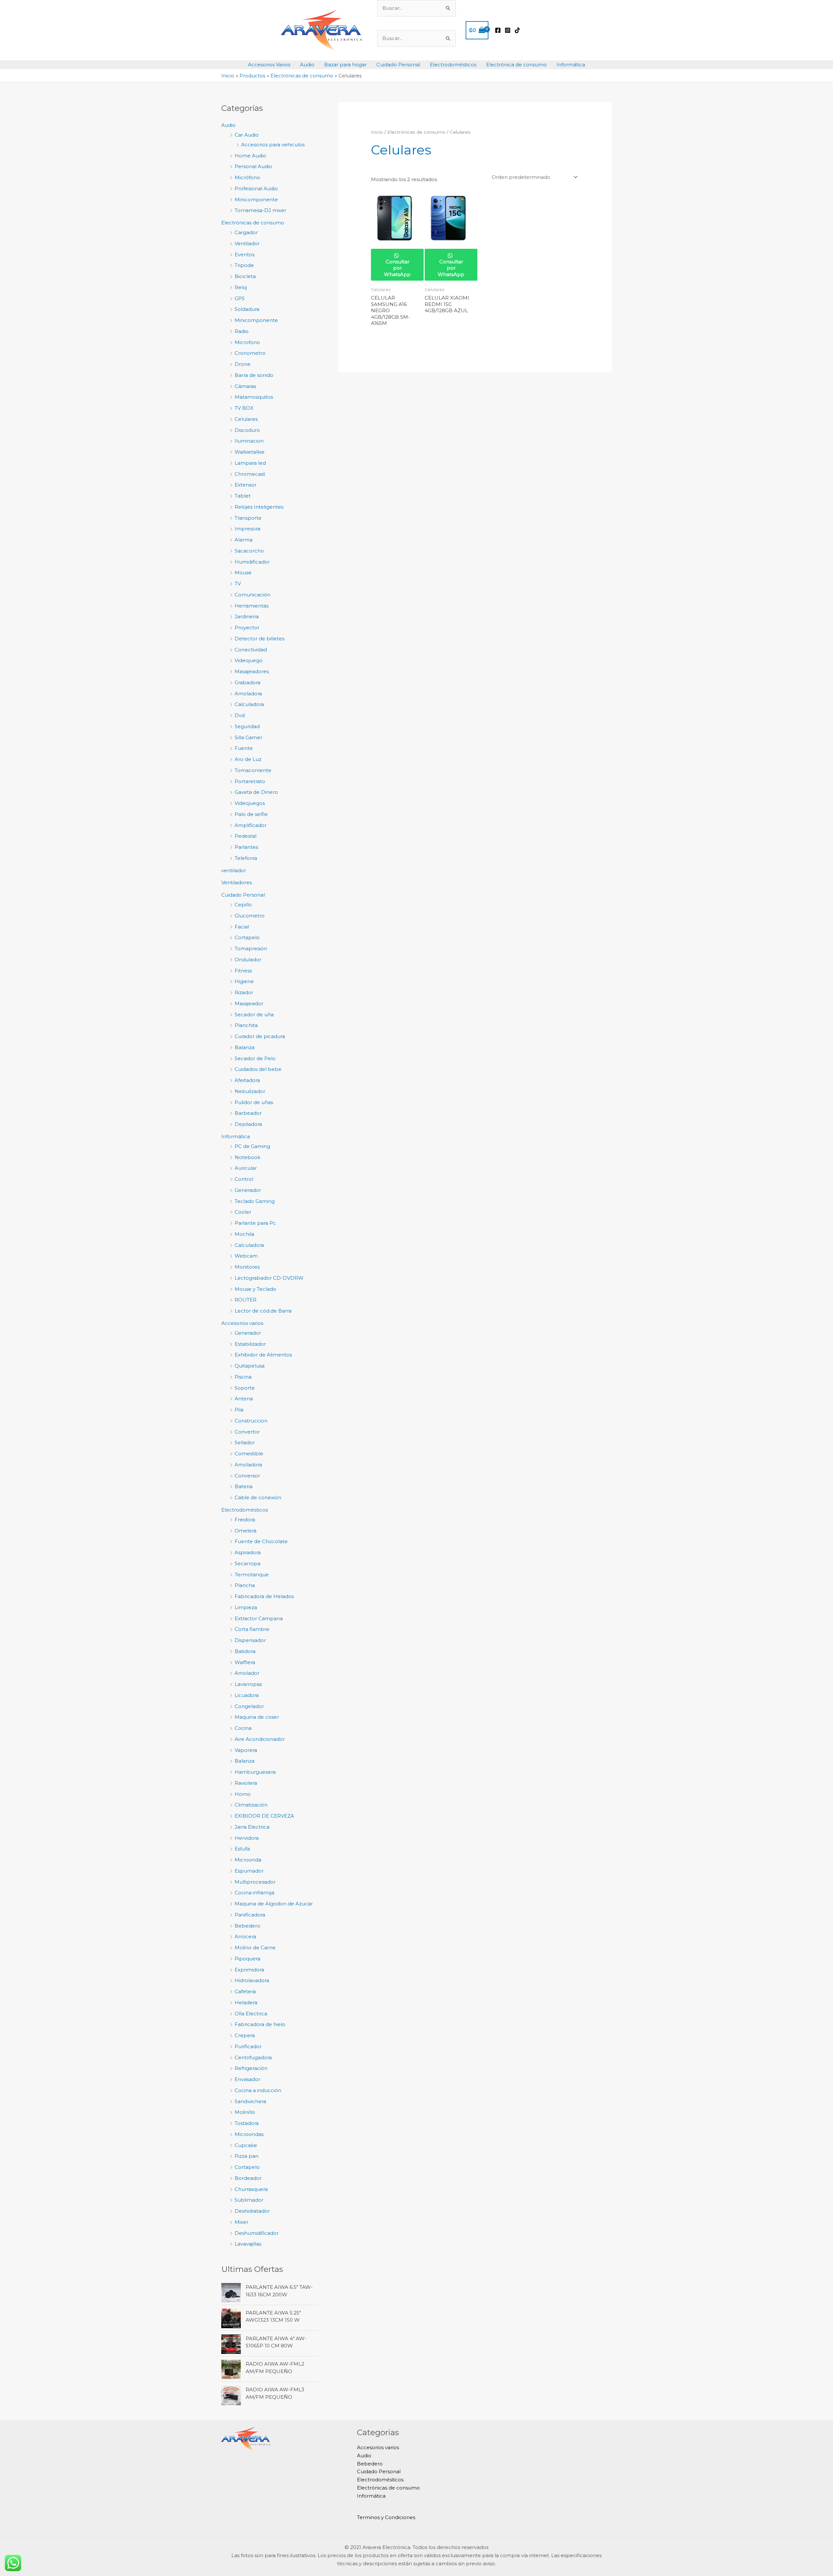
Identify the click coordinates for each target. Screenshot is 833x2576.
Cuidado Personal (398, 65)
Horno (243, 1794)
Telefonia (246, 858)
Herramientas (252, 606)
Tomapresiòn (251, 948)
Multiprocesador (255, 1882)
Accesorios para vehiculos (273, 145)
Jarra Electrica (252, 1827)
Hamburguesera (255, 1772)
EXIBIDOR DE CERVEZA (264, 1816)
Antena (244, 1399)
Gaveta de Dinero (256, 792)
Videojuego (249, 660)
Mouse (243, 573)
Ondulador (248, 960)
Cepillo (243, 905)
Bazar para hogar (345, 65)
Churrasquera (251, 2189)
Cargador (246, 232)
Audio (307, 65)
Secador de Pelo (255, 1058)
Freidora (245, 1520)
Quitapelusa (250, 1366)
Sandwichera (250, 2101)
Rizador (244, 992)
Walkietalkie (250, 452)
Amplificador (251, 825)
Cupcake (246, 2145)
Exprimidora (249, 1970)
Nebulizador (250, 1091)
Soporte (245, 1388)
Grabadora (247, 682)
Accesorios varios (242, 1323)
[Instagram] (508, 30)
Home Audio (250, 156)
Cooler (243, 1212)
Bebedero (247, 1926)
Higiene (244, 981)
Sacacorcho (249, 551)
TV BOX (244, 408)
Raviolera (246, 1783)
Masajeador (249, 1003)
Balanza (245, 1047)
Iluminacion (249, 441)
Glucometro (250, 916)
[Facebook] (498, 30)
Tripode (244, 265)
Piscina (243, 1377)
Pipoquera (247, 1959)
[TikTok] (517, 30)
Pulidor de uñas (254, 1102)
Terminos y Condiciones (386, 2517)
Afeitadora (247, 1080)
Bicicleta (245, 276)
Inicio (377, 132)
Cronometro (250, 353)
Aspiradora (248, 1552)
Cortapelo (247, 937)
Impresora (247, 529)
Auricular (246, 1168)
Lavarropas (248, 1684)
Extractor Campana (259, 1618)
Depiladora (248, 1124)
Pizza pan (246, 2156)
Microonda (248, 1860)
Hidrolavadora (252, 1980)
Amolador (247, 1673)
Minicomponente (256, 200)
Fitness (243, 971)
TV (238, 584)
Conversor (247, 1476)
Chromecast (250, 474)
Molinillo (245, 2112)
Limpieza (246, 1607)
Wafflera (245, 1662)
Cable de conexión (258, 1497)
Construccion (251, 1421)
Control (244, 1179)
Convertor (247, 1432)
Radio (242, 331)
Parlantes (246, 847)
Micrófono (247, 177)
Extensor (246, 485)
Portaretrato (250, 781)
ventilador (234, 870)
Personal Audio (253, 166)
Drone (243, 364)
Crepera (245, 2035)
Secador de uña (254, 1014)
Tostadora (247, 2123)
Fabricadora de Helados (264, 1596)
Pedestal (246, 836)
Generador (248, 1190)
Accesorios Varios (269, 65)
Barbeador (248, 1113)
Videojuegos (250, 803)
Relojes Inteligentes (259, 507)
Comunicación (253, 595)
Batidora (245, 1651)
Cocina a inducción (258, 2090)
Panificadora (250, 1915)
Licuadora (247, 1695)
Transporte (248, 518)
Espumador (249, 1871)
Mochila (244, 1234)
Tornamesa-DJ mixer (260, 210)
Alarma (244, 540)
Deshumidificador (257, 2233)
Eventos (245, 254)
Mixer (241, 2222)
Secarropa (247, 1563)
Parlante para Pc (255, 1223)
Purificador (248, 2046)
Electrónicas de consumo (253, 223)
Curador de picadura (260, 1036)
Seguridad (247, 726)
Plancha (245, 1585)
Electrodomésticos (453, 65)
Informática (571, 65)
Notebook (247, 1157)
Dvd (240, 715)
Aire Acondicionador (260, 1739)
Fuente (244, 748)
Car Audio (247, 135)
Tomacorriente (253, 770)
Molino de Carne (255, 1948)
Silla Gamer (248, 737)
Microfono (247, 342)
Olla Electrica (251, 2014)
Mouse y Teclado (255, 1289)
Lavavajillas (248, 2244)
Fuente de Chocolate (261, 1541)
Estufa (242, 1849)
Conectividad (251, 650)
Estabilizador (250, 1344)
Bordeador (248, 2178)
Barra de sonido (254, 375)
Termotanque (252, 1575)
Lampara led (250, 463)
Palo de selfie (251, 814)
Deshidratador (252, 2211)
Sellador (245, 1442)
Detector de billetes (259, 639)
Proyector (247, 627)
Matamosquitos (254, 397)
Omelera (246, 1531)
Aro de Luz (248, 759)
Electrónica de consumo (516, 65)
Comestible (249, 1454)
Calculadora (249, 704)
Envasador (247, 2079)
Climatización (251, 1805)
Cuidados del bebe (258, 1069)
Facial (242, 927)
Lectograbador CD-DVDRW (269, 1278)
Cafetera (245, 1991)
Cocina (243, 1728)
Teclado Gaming (255, 1201)
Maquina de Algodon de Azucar (274, 1904)
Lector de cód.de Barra (263, 1311)
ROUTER (246, 1300)
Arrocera (245, 1936)
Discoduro (247, 430)
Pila (239, 1410)
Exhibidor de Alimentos (263, 1355)
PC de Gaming (252, 1146)
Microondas (249, 2134)
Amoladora (248, 694)
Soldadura (247, 309)
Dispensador (250, 1640)
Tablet (243, 496)
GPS (240, 298)
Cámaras (245, 386)
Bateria (244, 1486)
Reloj (241, 287)
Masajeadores (252, 671)
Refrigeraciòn (251, 2068)
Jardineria (247, 616)
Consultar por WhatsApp (397, 268)
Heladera (246, 2002)
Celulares (246, 419)
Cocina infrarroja (254, 1893)
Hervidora (247, 1838)
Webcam (246, 1256)
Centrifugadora (253, 2057)
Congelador (249, 1706)
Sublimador (249, 2200)
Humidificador (252, 562)
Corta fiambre (252, 1629)
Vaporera (246, 1750)
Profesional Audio (256, 188)
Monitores (247, 1267)
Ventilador (247, 243)
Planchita (246, 1025)
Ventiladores (237, 882)
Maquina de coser (257, 1717)
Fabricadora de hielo (260, 2024)
